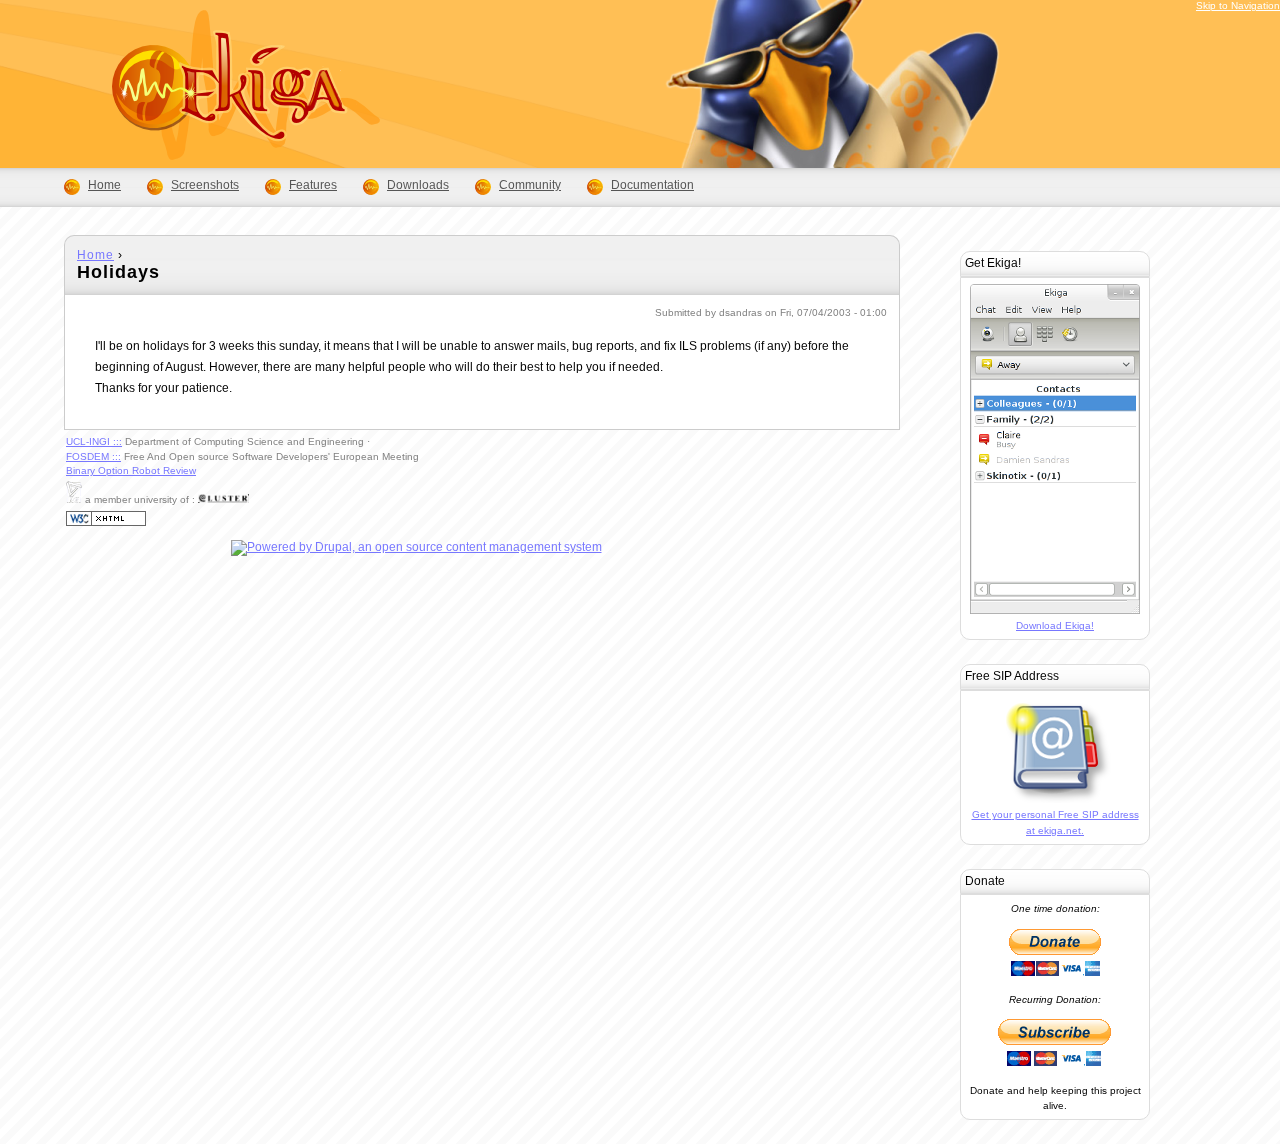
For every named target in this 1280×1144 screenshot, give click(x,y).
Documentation (652, 185)
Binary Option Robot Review (131, 470)
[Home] (198, 146)
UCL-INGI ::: (94, 441)
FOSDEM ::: (93, 456)
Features (313, 185)
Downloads (418, 185)
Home (95, 255)
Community (530, 185)
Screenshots (205, 185)
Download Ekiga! (1055, 625)
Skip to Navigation (1238, 5)
